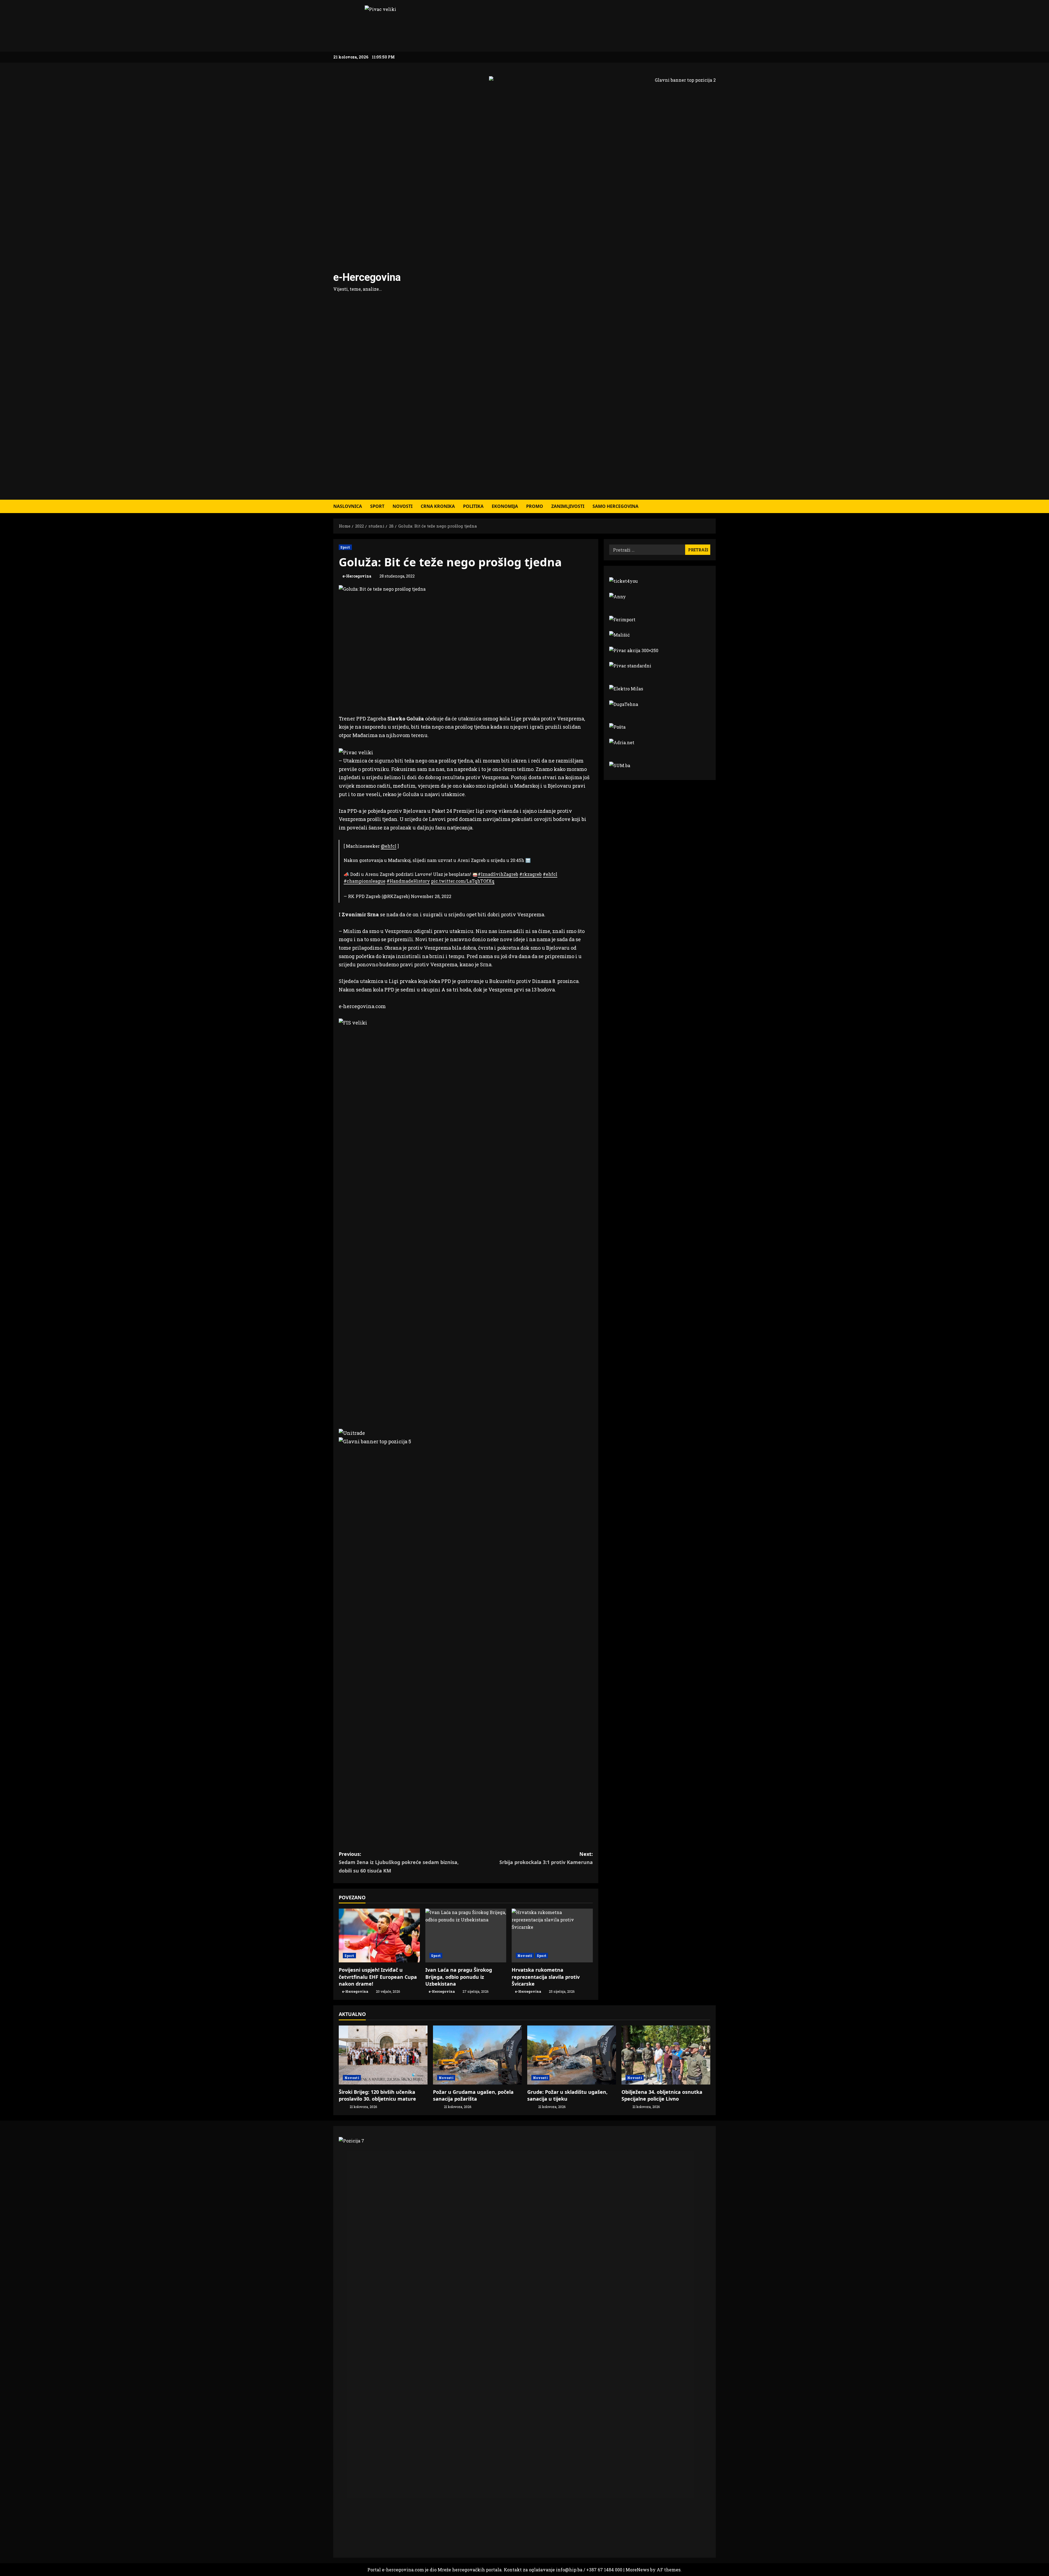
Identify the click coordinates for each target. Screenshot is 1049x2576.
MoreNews (637, 2570)
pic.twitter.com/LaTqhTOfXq (463, 881)
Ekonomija (505, 506)
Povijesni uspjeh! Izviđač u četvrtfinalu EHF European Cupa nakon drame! (378, 1977)
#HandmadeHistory (408, 881)
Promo (535, 506)
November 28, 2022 (431, 896)
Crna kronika (438, 506)
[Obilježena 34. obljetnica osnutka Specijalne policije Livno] (666, 2055)
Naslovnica (348, 506)
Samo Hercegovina (615, 506)
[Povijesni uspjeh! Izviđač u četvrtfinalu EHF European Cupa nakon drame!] (379, 1936)
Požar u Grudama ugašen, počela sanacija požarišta (473, 2095)
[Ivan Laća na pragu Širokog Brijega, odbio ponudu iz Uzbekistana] (466, 1936)
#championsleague (365, 881)
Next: (546, 1858)
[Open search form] (714, 506)
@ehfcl (389, 846)
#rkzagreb (531, 874)
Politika (473, 506)
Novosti (403, 506)
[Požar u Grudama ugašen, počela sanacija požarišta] (477, 2055)
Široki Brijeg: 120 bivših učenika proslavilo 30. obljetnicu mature (377, 2095)
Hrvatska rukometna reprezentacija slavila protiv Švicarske (546, 1977)
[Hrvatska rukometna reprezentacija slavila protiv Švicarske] (552, 1936)
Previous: (399, 1862)
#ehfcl (550, 874)
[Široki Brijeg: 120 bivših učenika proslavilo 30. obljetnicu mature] (383, 2055)
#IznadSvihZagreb (498, 874)
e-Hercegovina (367, 277)
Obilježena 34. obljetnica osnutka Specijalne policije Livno (662, 2095)
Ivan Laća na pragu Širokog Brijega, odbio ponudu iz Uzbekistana (459, 1977)
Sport (377, 506)
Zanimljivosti (568, 506)
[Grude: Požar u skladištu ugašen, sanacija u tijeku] (572, 2055)
